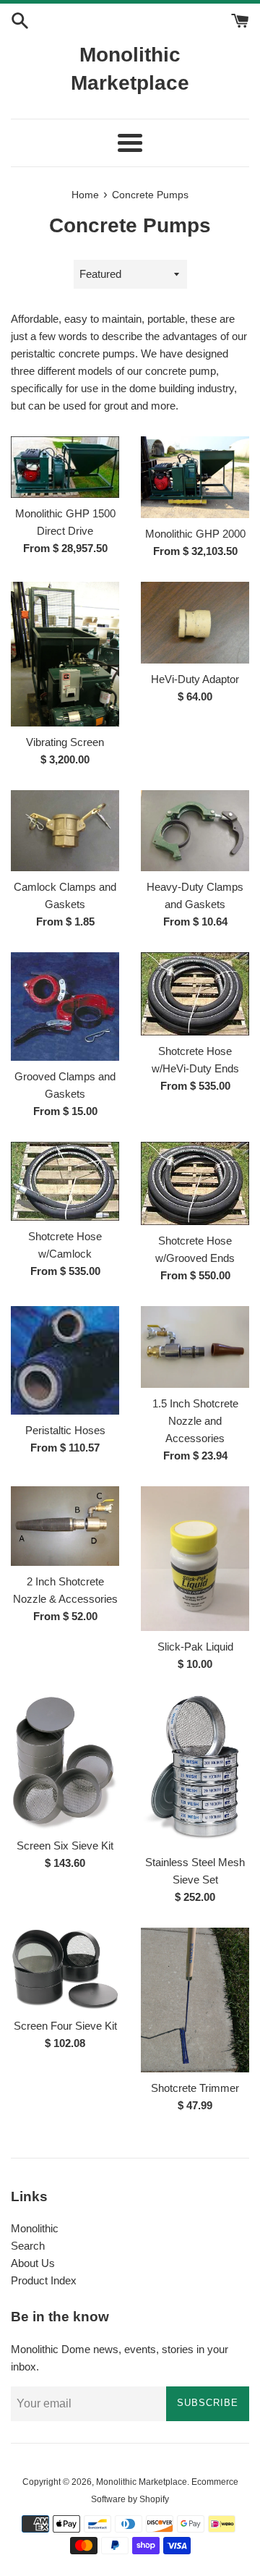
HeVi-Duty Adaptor (195, 679)
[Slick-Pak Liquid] (195, 1559)
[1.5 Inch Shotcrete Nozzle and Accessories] (195, 1347)
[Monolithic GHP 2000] (195, 477)
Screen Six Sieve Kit (65, 1846)
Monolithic (35, 2228)
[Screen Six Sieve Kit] (65, 1763)
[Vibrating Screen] (65, 654)
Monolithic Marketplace (130, 69)
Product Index (44, 2280)
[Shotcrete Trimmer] (195, 2000)
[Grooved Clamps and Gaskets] (65, 1007)
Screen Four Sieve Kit (65, 2026)
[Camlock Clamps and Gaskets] (65, 831)
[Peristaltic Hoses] (65, 1360)
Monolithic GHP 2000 (195, 534)
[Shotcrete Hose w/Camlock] (65, 1181)
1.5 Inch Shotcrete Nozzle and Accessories (195, 1421)
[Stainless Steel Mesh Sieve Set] (195, 1771)
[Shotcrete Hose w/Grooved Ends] (195, 1183)
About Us (33, 2263)
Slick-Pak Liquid (195, 1647)
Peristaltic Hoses (65, 1430)
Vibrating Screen (65, 742)
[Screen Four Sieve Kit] (65, 1969)
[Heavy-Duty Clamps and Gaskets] (195, 831)
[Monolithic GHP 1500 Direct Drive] (65, 467)
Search (28, 2246)
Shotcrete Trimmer (195, 2088)
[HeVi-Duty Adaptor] (195, 623)
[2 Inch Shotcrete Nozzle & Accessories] (65, 1526)
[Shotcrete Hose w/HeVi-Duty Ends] (195, 994)
